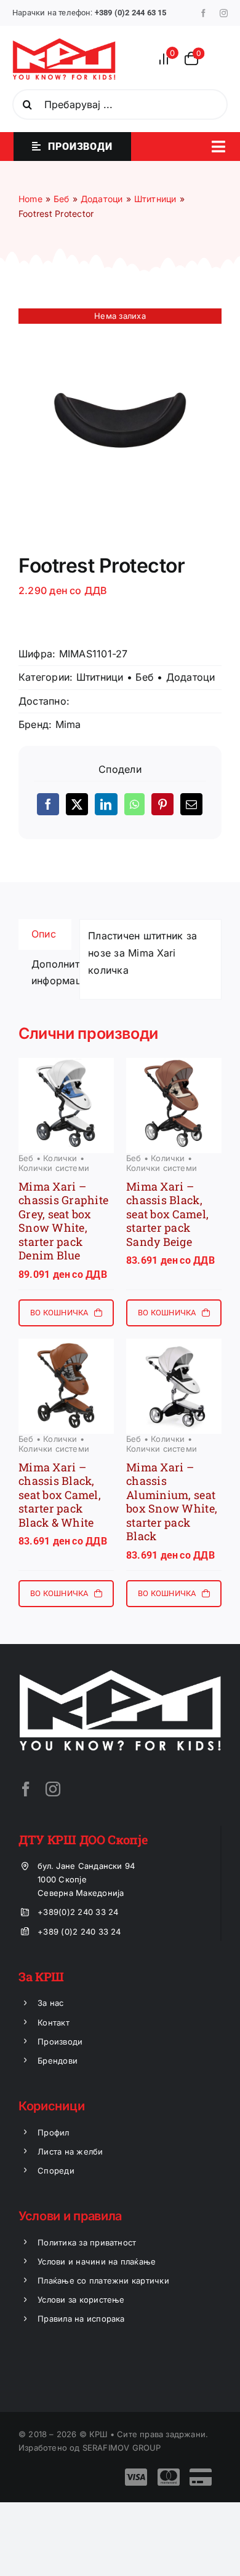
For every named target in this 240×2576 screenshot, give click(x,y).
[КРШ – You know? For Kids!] (64, 43)
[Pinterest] (162, 804)
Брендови (58, 2061)
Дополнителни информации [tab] (51, 973)
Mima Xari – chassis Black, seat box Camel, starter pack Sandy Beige (167, 1214)
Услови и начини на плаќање (97, 2261)
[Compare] (167, 59)
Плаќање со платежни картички (103, 2280)
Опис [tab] (44, 934)
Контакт (54, 2022)
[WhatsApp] (134, 804)
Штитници (100, 677)
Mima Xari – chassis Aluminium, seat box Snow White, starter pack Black (172, 1502)
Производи (60, 2042)
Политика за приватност (87, 2242)
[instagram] (224, 13)
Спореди (56, 2171)
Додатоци (191, 677)
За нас (50, 2003)
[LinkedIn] (106, 804)
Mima (68, 724)
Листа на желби (70, 2151)
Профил (53, 2132)
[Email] (191, 804)
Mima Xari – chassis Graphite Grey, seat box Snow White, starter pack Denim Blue (63, 1221)
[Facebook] (48, 804)
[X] (77, 804)
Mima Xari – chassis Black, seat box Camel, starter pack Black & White (60, 1495)
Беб (145, 677)
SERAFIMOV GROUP (122, 2448)
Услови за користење (81, 2300)
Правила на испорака (81, 2319)
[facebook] (203, 13)
